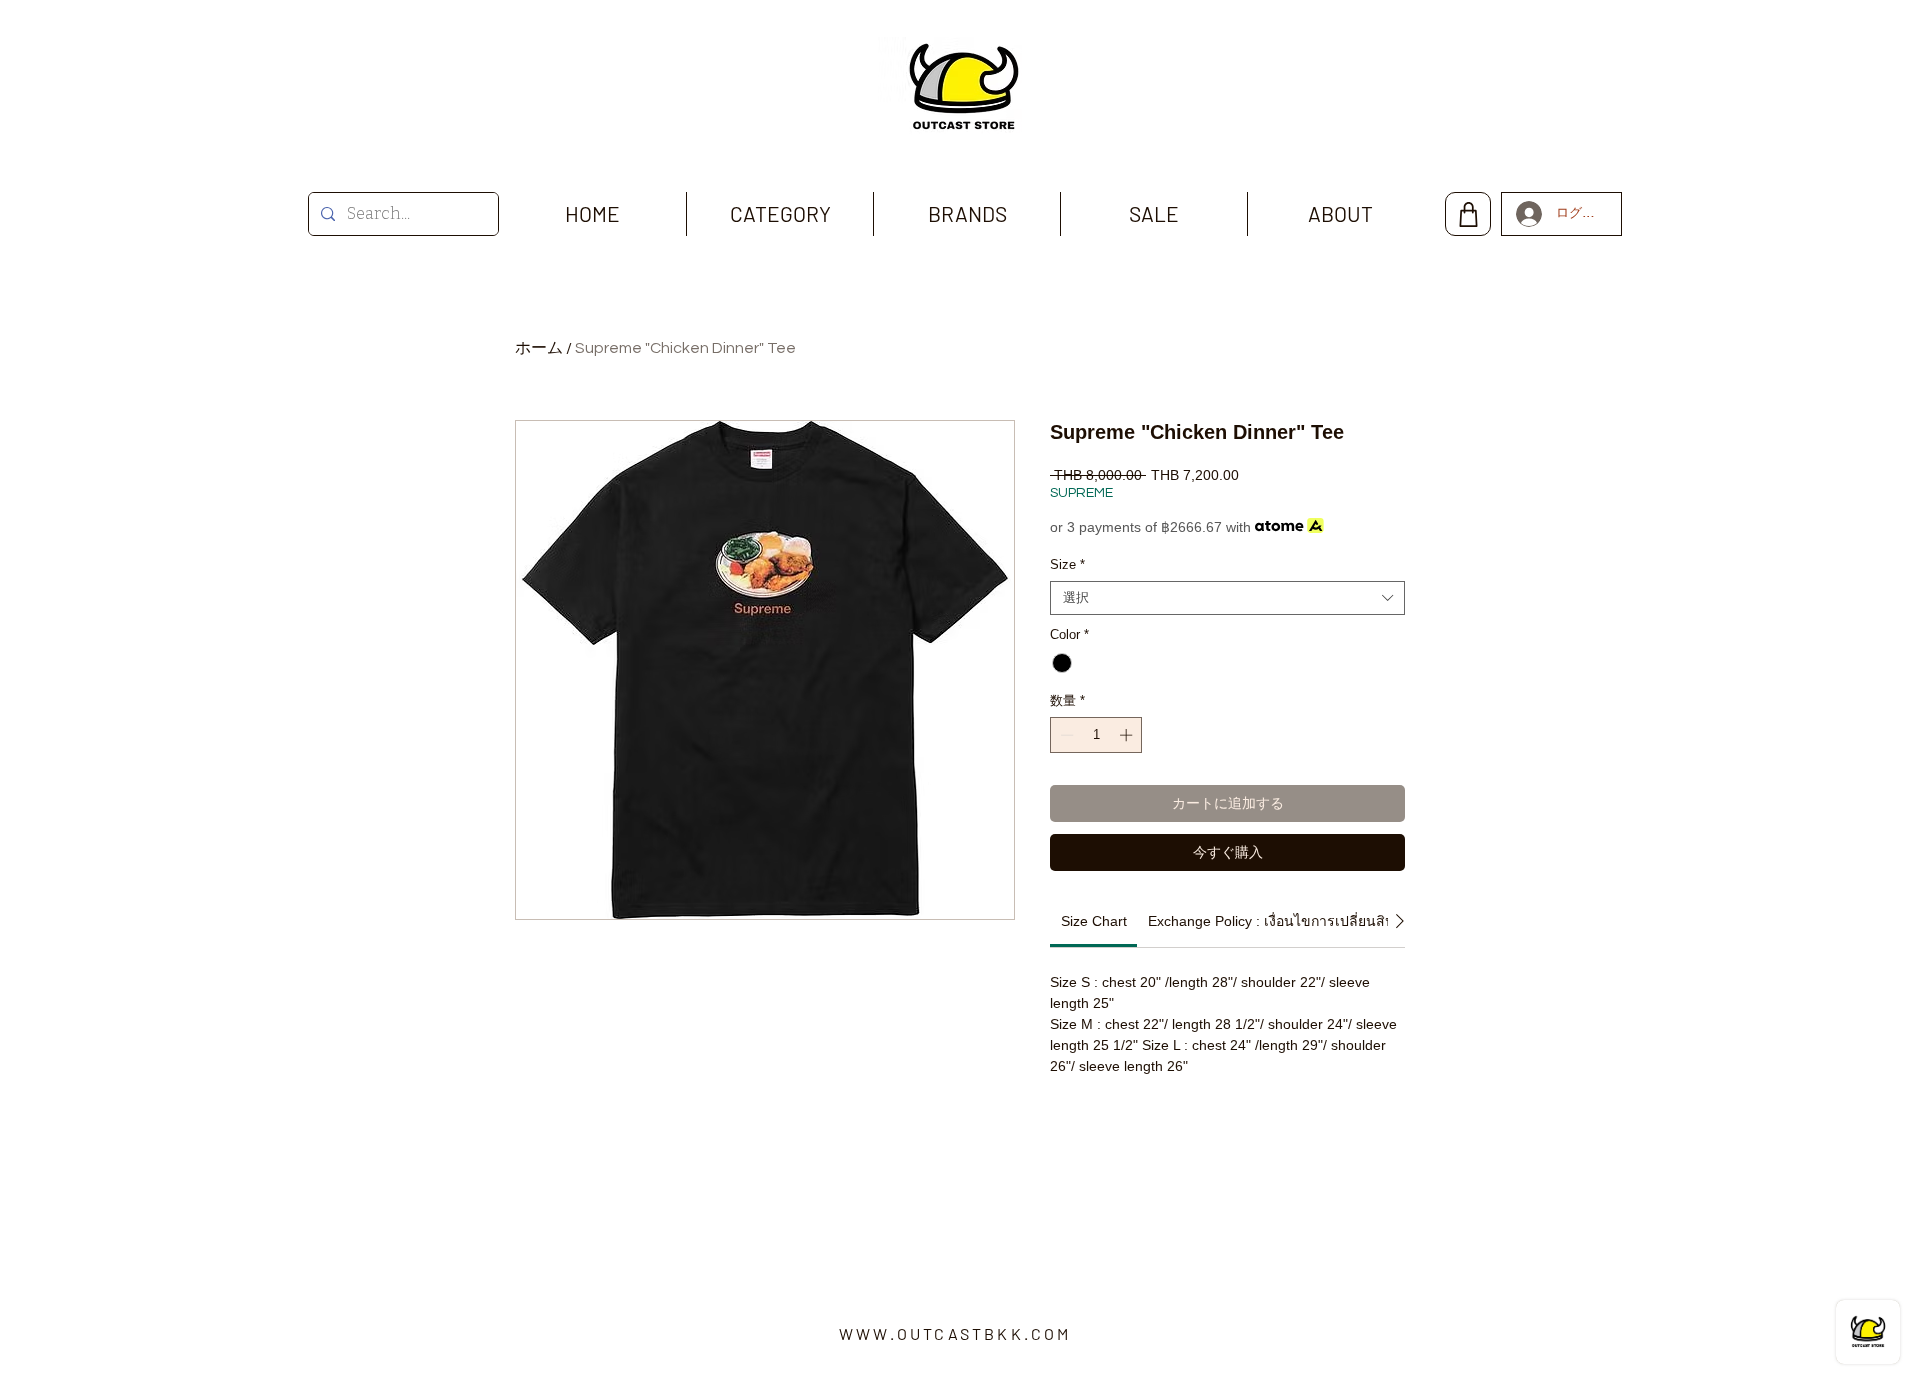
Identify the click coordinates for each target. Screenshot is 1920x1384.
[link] (1094, 921)
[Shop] (1468, 214)
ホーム (539, 348)
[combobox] (1227, 598)
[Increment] (1128, 735)
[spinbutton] (1096, 735)
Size (1067, 564)
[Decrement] (1065, 735)
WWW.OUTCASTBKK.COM (955, 1333)
